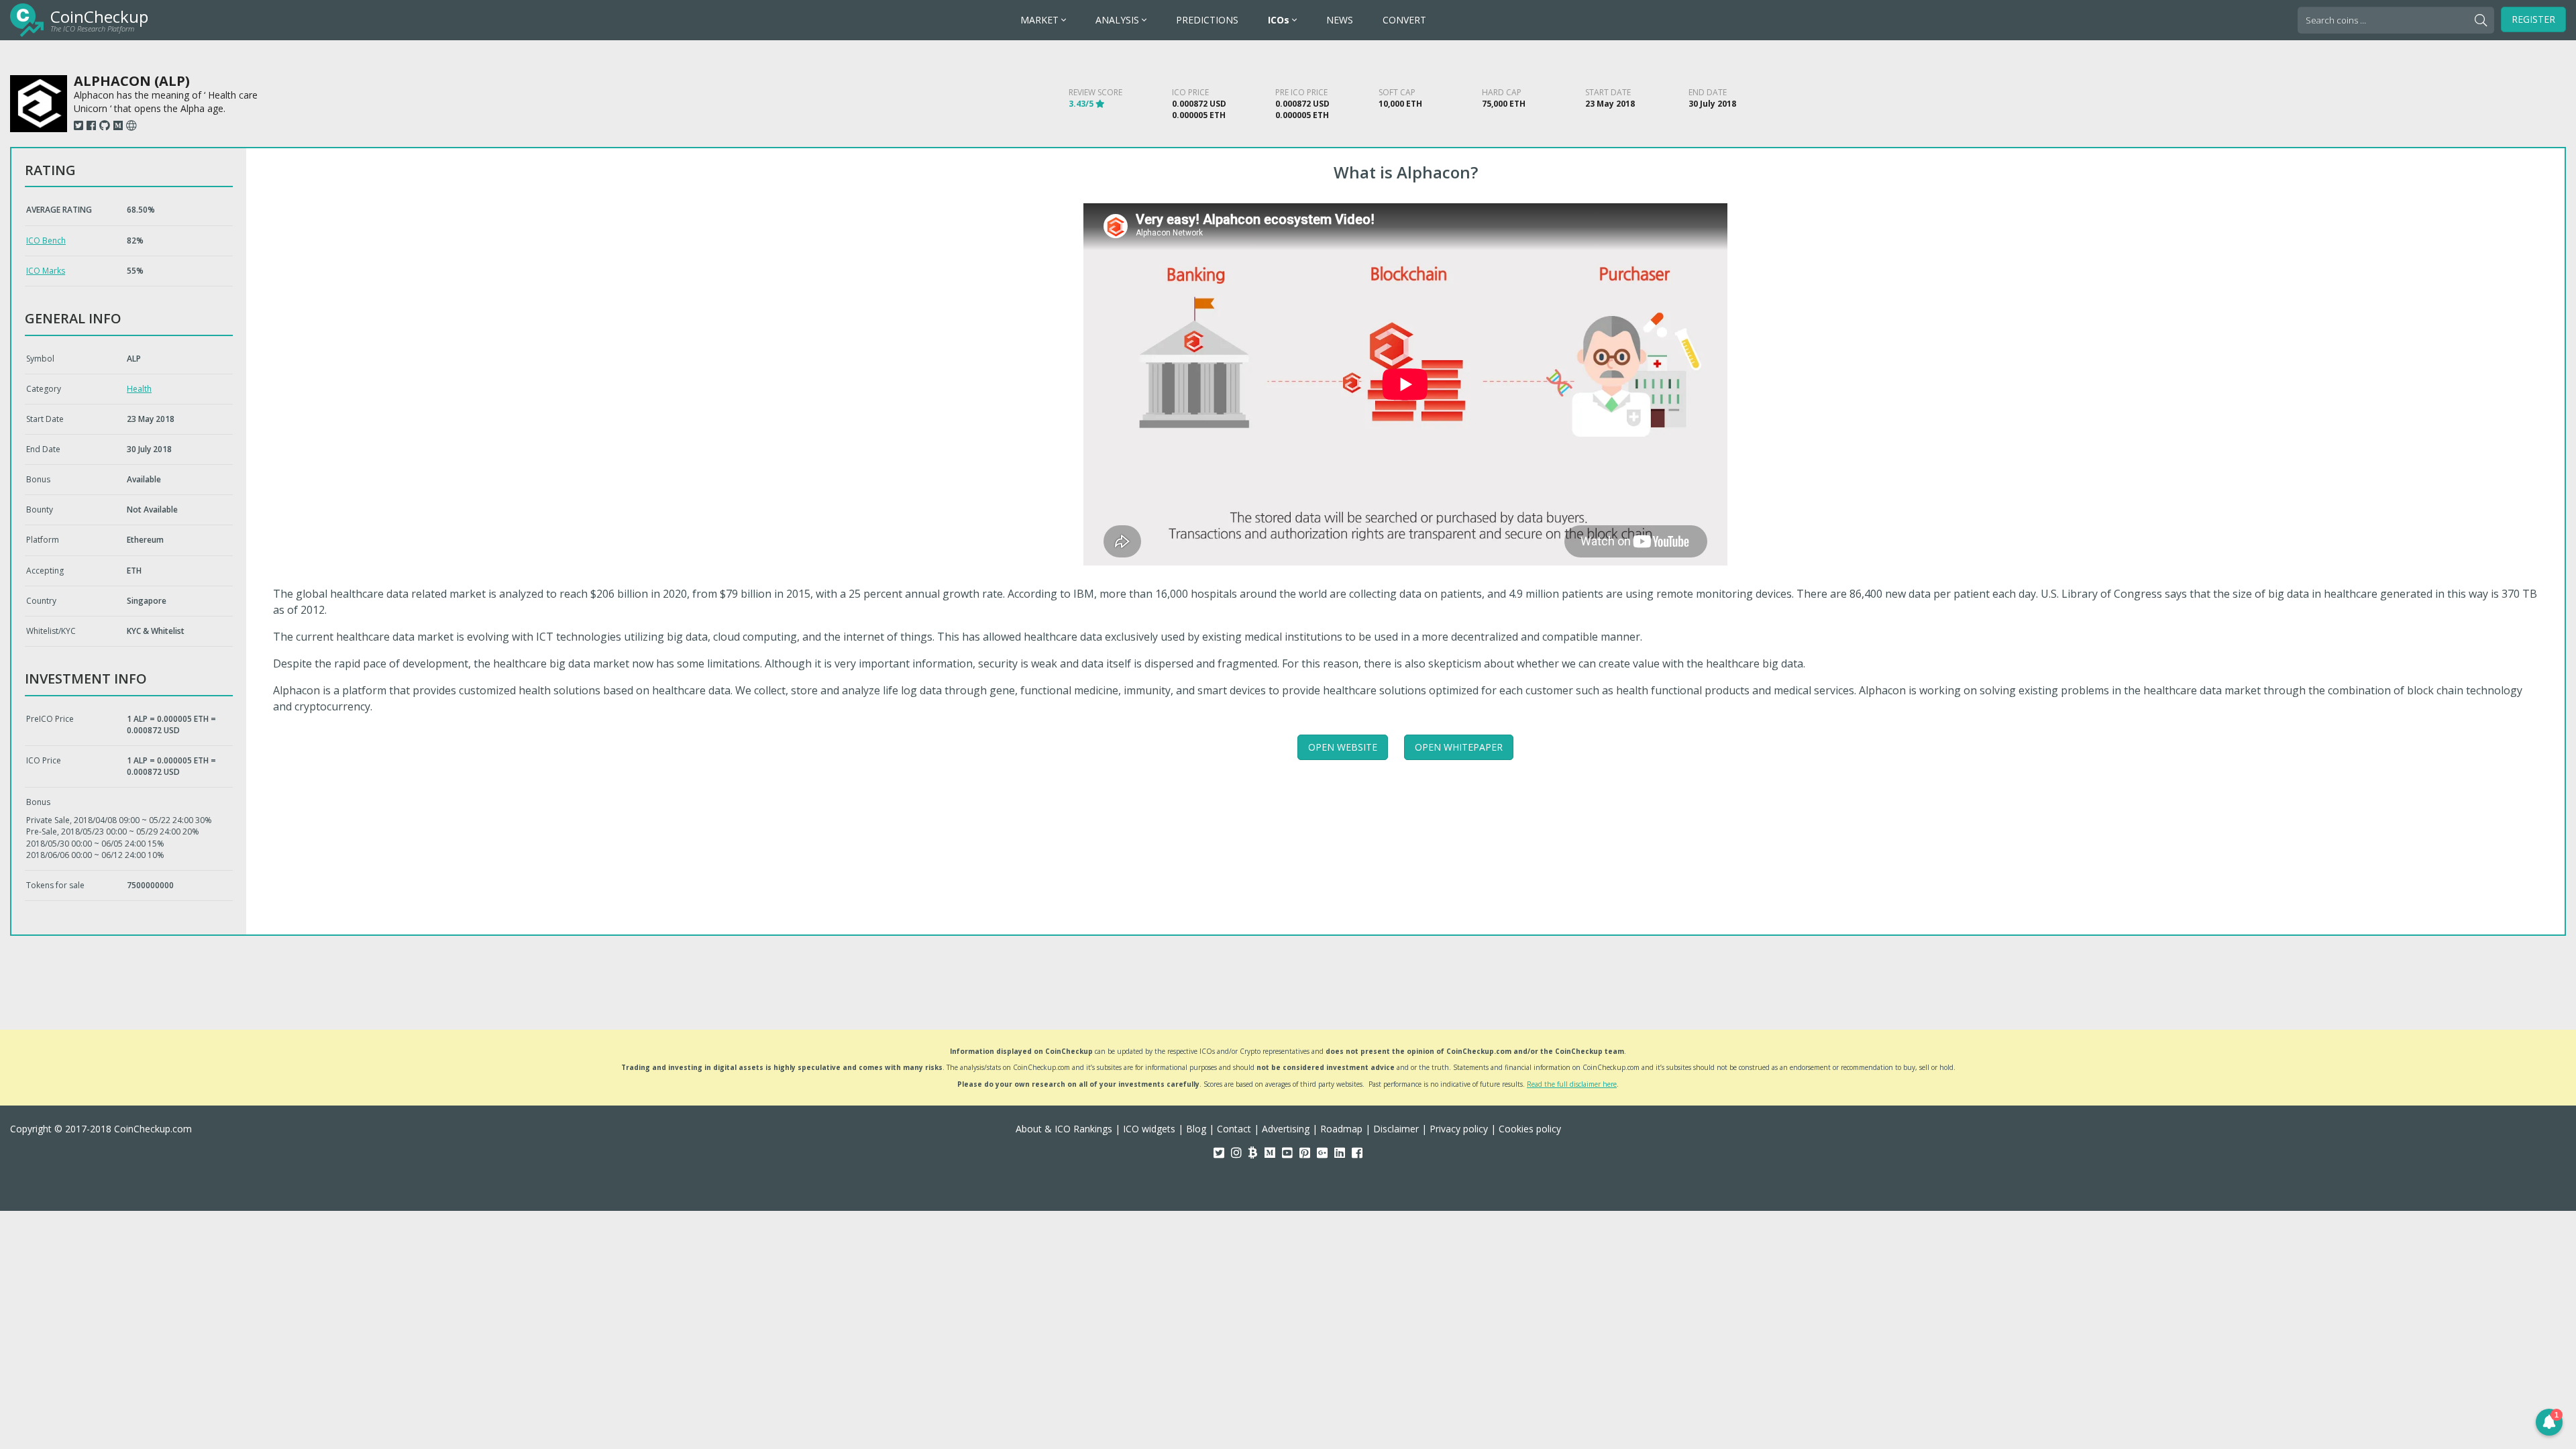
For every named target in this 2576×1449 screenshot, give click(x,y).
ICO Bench (46, 240)
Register (2533, 19)
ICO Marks (46, 271)
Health (139, 389)
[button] (2549, 1422)
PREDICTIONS (1207, 20)
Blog (1196, 1129)
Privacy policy (1459, 1129)
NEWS (1340, 20)
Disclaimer (1396, 1129)
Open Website (1343, 747)
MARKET (1041, 20)
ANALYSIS (1119, 20)
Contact (1234, 1129)
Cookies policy (1530, 1129)
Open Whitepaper (1459, 747)
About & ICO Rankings (1064, 1129)
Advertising (1286, 1129)
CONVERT (1404, 20)
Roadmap (1341, 1129)
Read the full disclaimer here (1572, 1084)
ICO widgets (1149, 1129)
